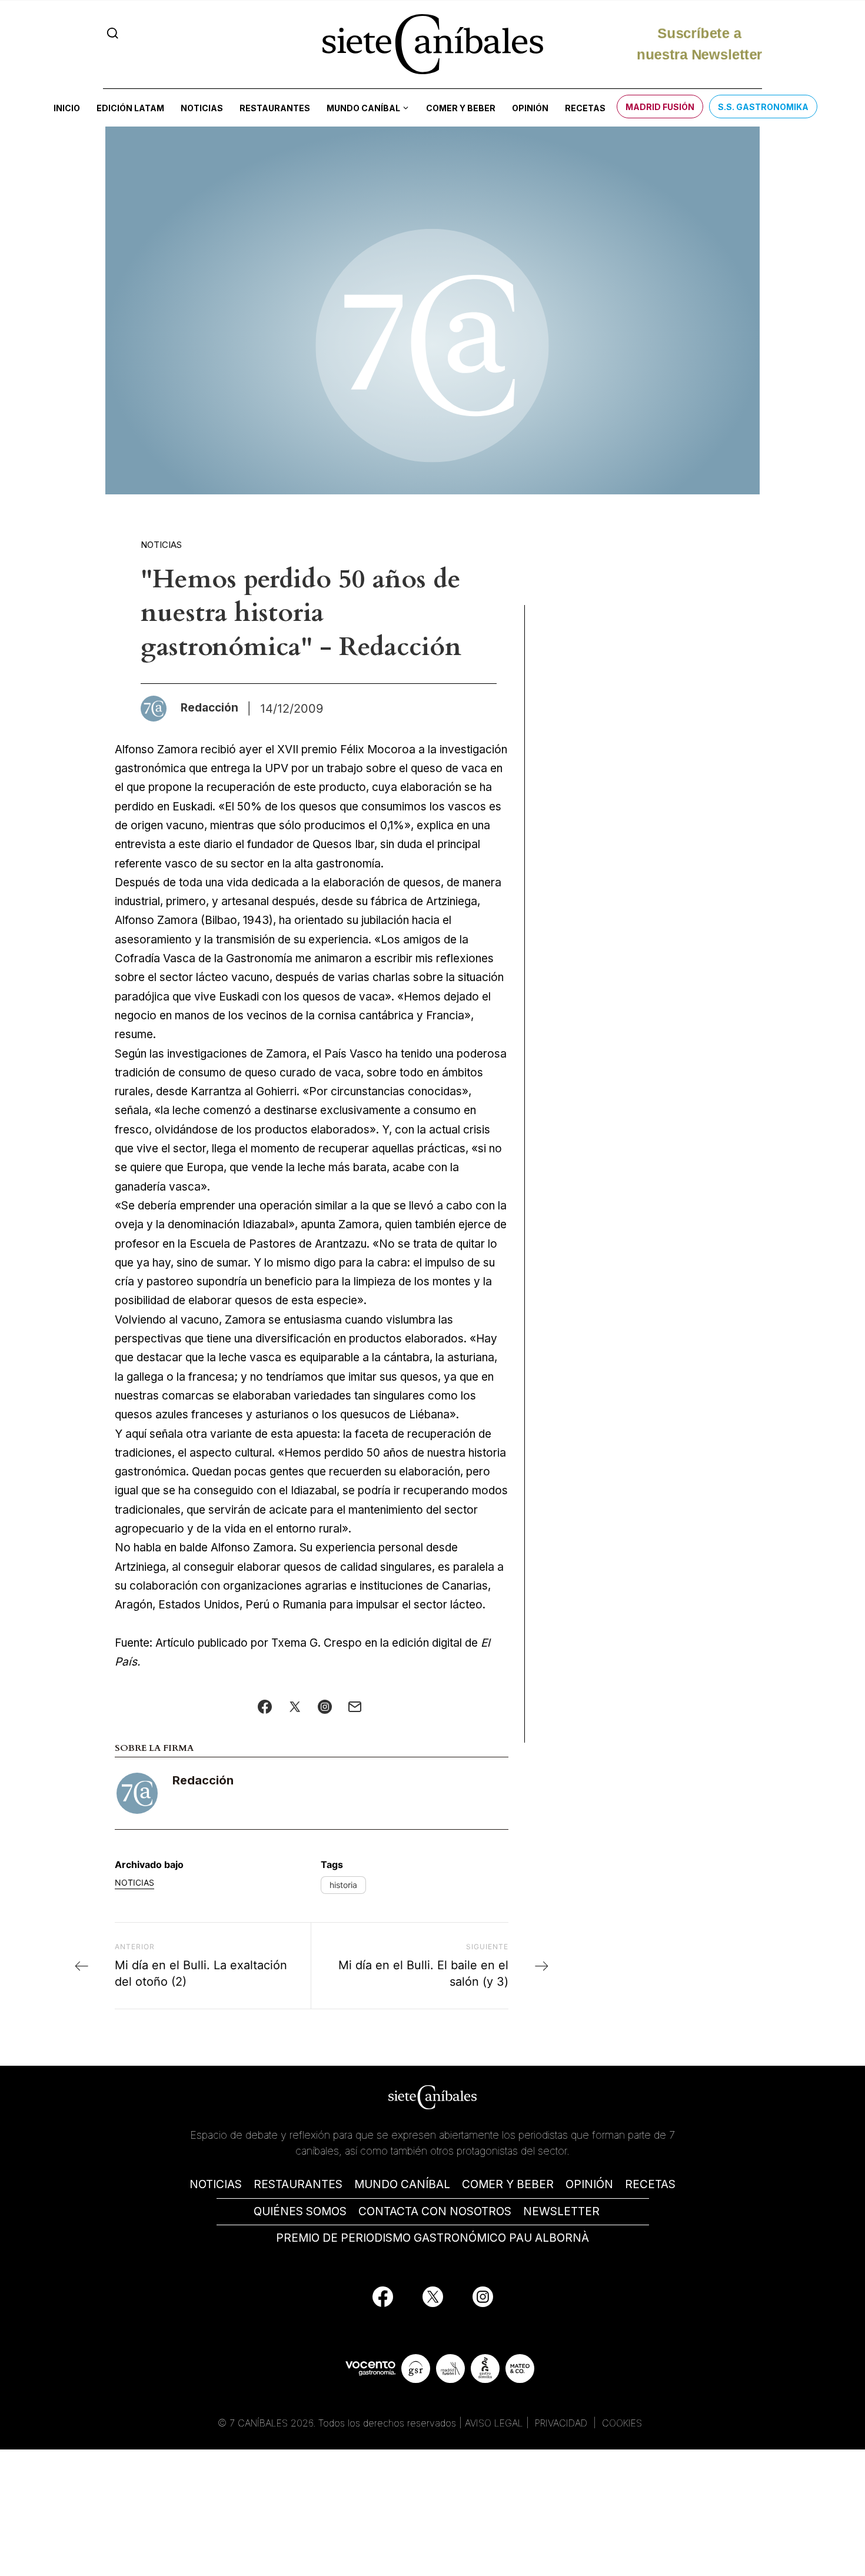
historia (343, 1885)
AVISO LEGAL (494, 2423)
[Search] (113, 33)
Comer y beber (461, 108)
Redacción (203, 1780)
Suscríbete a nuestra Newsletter (699, 43)
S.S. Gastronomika (763, 107)
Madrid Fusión (660, 107)
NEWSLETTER (561, 2211)
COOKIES (622, 2423)
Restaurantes (275, 108)
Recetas (585, 108)
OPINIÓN (589, 2184)
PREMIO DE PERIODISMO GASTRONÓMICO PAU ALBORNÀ (432, 2238)
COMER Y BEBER (508, 2184)
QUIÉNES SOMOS (300, 2211)
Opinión (530, 108)
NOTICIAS (216, 2184)
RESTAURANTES (298, 2184)
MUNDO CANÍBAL (402, 2184)
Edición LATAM (130, 108)
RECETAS (650, 2184)
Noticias (202, 108)
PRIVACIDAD (563, 2423)
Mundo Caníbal (363, 108)
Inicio (67, 108)
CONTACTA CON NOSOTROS (435, 2211)
